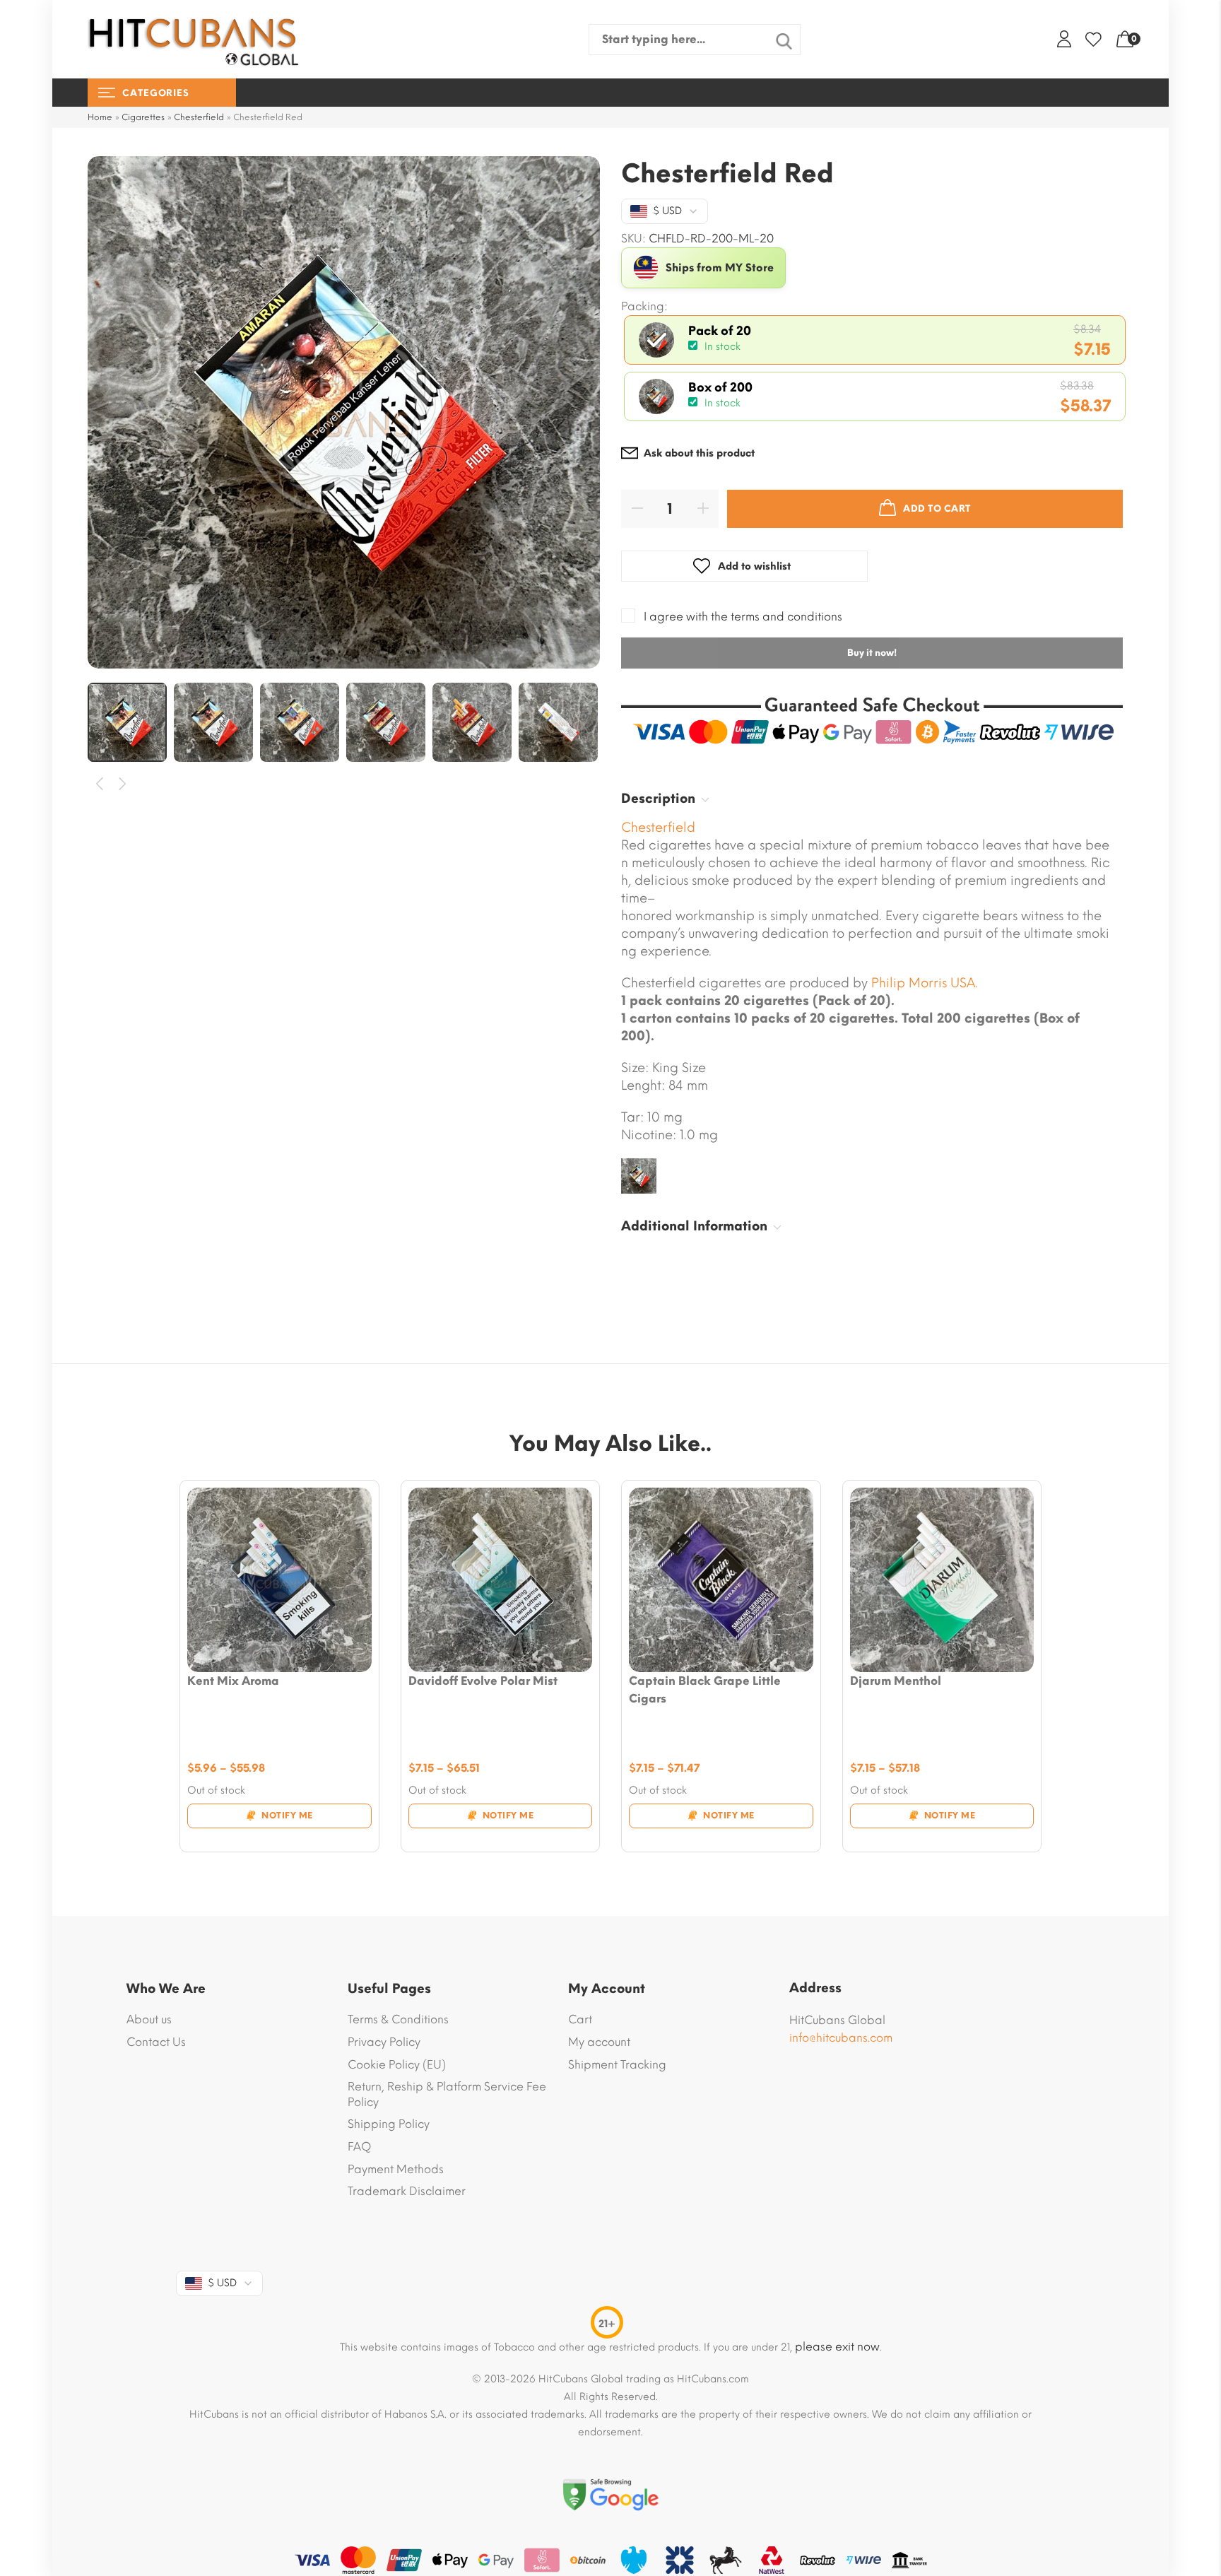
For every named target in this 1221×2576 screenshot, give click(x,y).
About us (149, 2019)
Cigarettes (143, 117)
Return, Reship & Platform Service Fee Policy (447, 2094)
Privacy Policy (384, 2042)
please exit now (837, 2347)
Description (658, 799)
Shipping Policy (389, 2124)
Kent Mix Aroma (233, 1681)
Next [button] (123, 784)
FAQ (359, 2147)
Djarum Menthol (896, 1681)
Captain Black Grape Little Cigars (705, 1690)
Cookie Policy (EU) (397, 2065)
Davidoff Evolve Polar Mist (483, 1681)
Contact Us (156, 2042)
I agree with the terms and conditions (743, 617)
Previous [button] (100, 784)
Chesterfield (199, 117)
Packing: (644, 307)
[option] (344, 412)
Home (100, 117)
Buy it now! (872, 653)
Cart (580, 2019)
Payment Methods (396, 2169)
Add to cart (937, 508)
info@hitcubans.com (841, 2038)
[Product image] (279, 1580)
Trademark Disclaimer (407, 2191)
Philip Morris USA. (925, 983)
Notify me (287, 1816)
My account (599, 2042)
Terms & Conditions (398, 2019)
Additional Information (694, 1226)
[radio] (875, 340)
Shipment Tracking (617, 2065)
